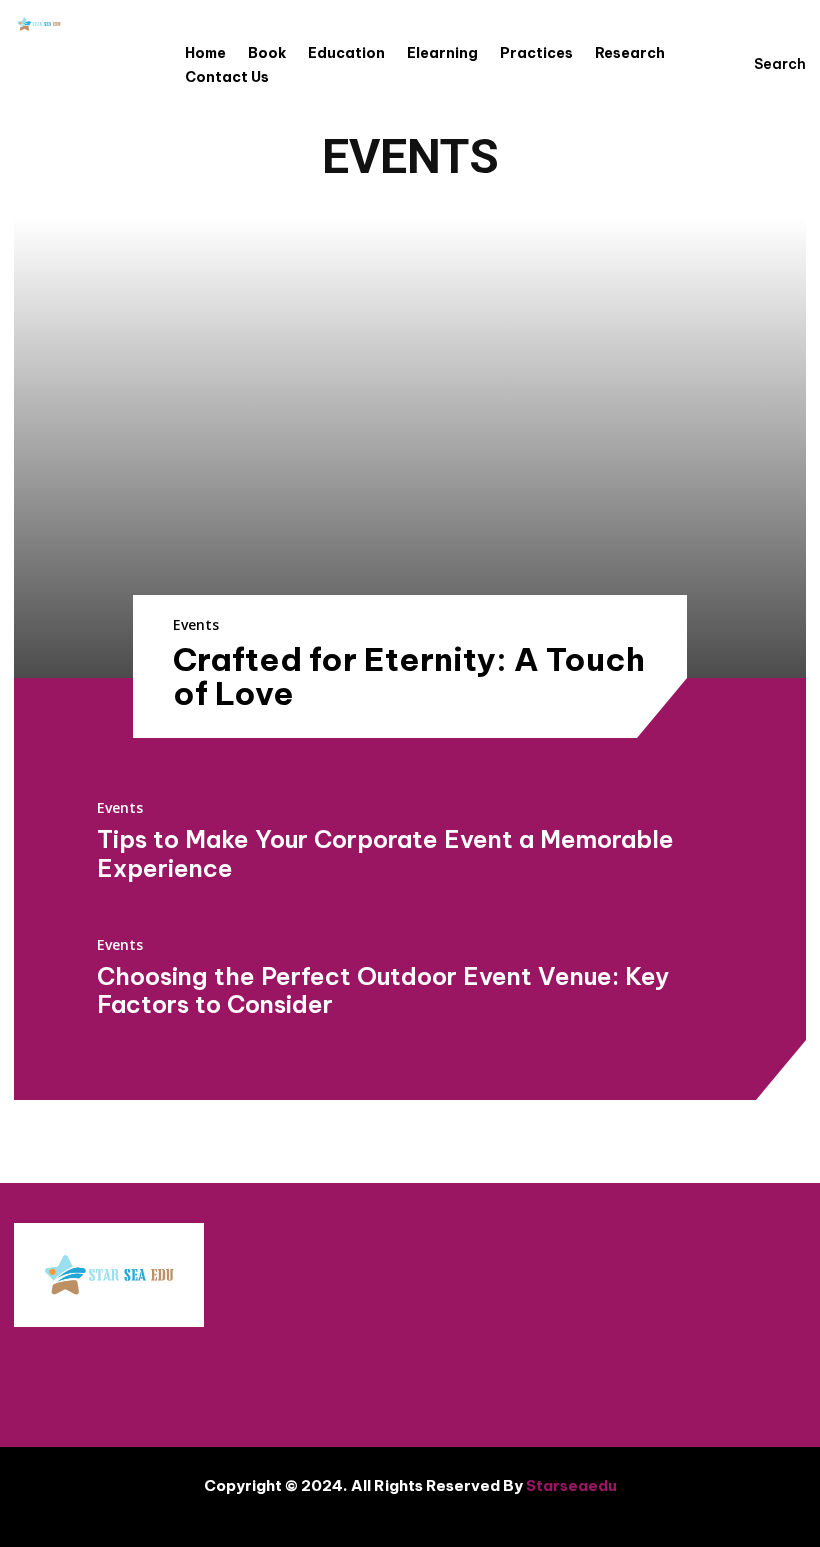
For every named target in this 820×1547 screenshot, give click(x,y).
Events (196, 624)
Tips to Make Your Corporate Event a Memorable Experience (385, 853)
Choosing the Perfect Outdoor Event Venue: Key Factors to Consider (383, 990)
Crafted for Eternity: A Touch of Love (409, 676)
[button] (761, 64)
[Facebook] (661, 1377)
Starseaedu (571, 1485)
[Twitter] (781, 1377)
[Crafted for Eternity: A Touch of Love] (410, 448)
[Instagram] (721, 1377)
